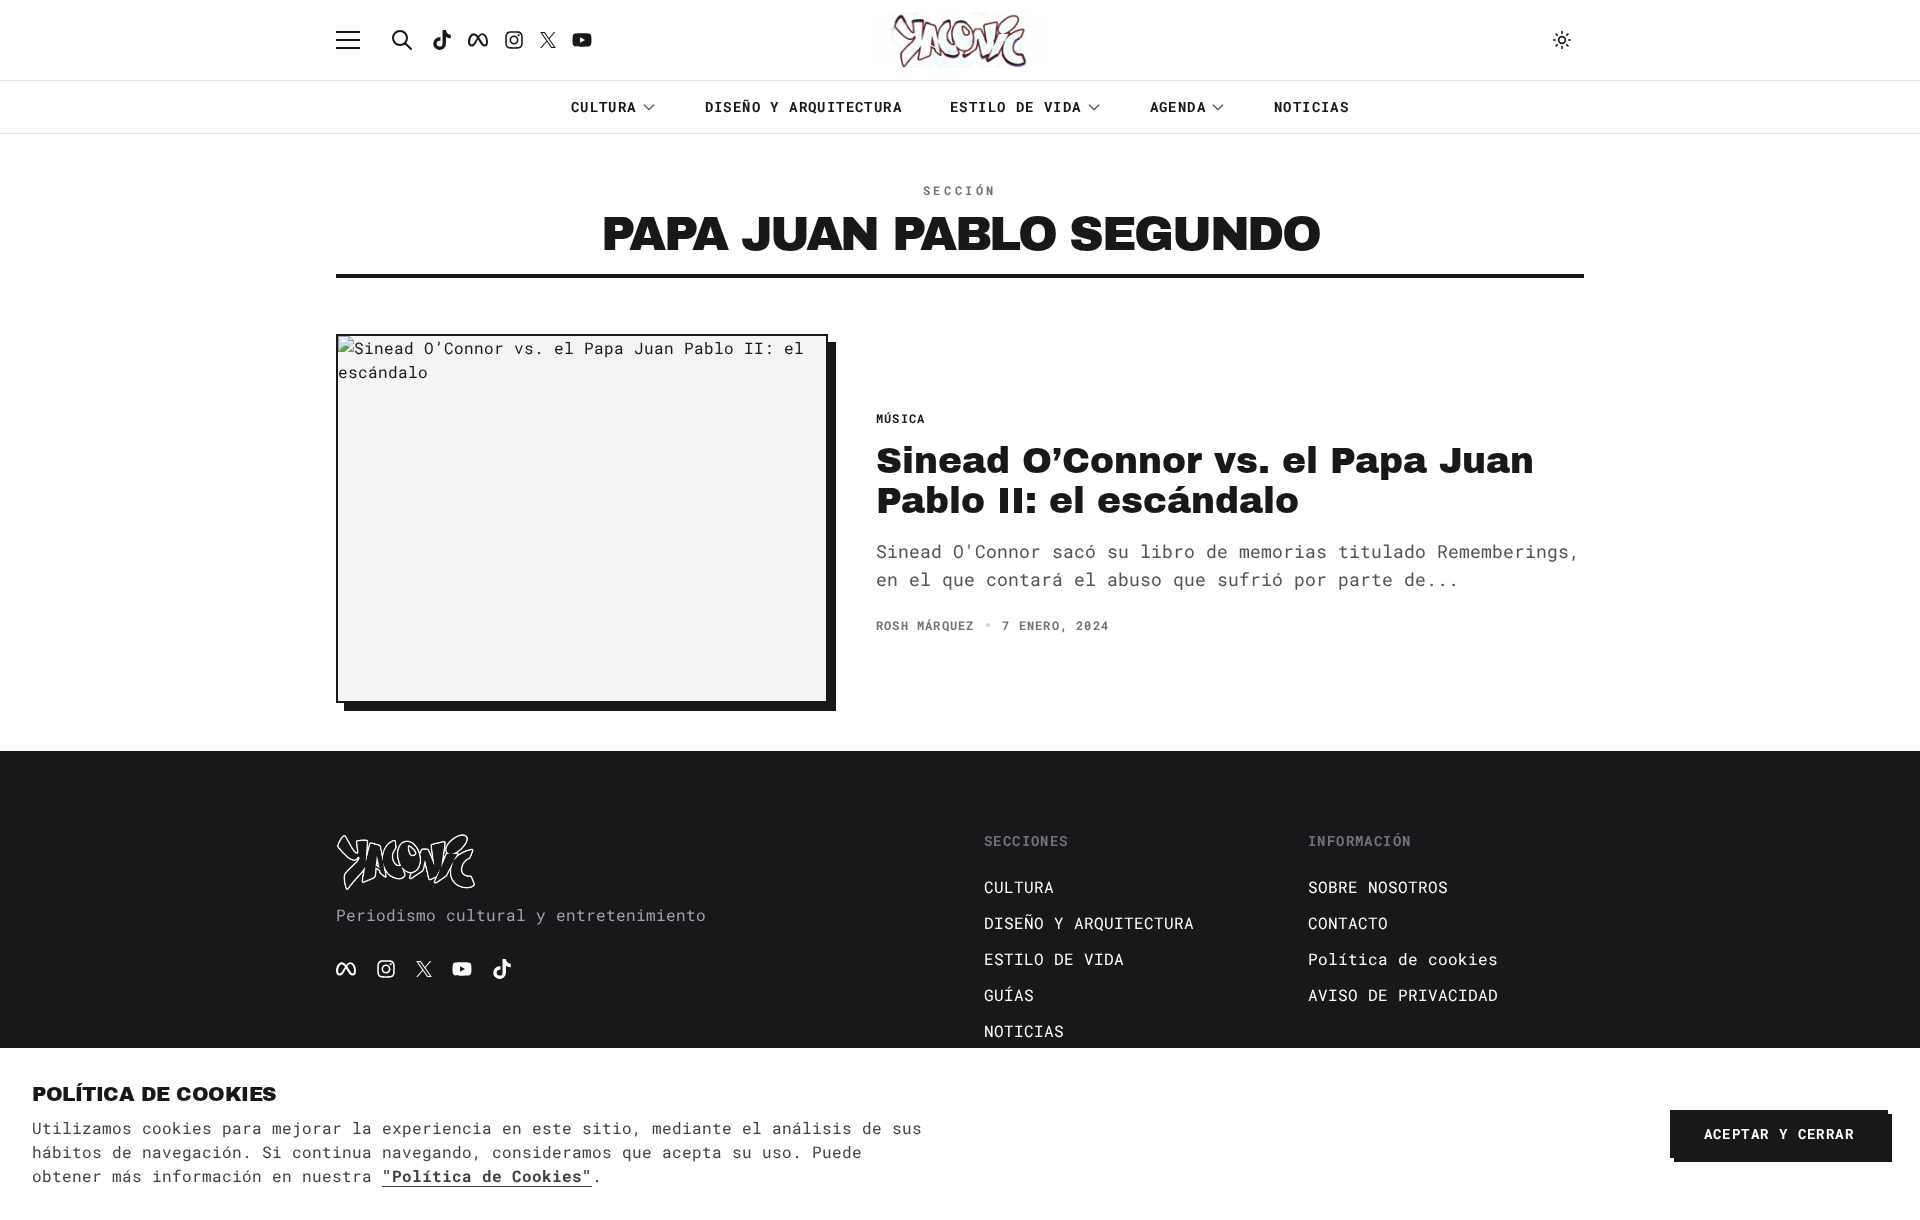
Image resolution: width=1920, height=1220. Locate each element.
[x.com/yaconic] (548, 40)
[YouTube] (462, 969)
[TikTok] (442, 40)
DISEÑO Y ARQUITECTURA (803, 106)
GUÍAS (1009, 994)
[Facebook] (478, 40)
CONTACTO (1348, 922)
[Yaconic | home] (636, 861)
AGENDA (1178, 106)
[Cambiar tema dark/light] (1562, 40)
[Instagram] (514, 40)
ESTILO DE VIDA (1016, 106)
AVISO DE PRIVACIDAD (1403, 994)
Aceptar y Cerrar (1779, 1133)
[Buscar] (402, 40)
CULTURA (604, 106)
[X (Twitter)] (424, 969)
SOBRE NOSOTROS (1378, 886)
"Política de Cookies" (487, 1175)
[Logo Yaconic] (960, 40)
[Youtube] (582, 40)
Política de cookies (1403, 958)
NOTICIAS (1311, 106)
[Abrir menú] (358, 40)
